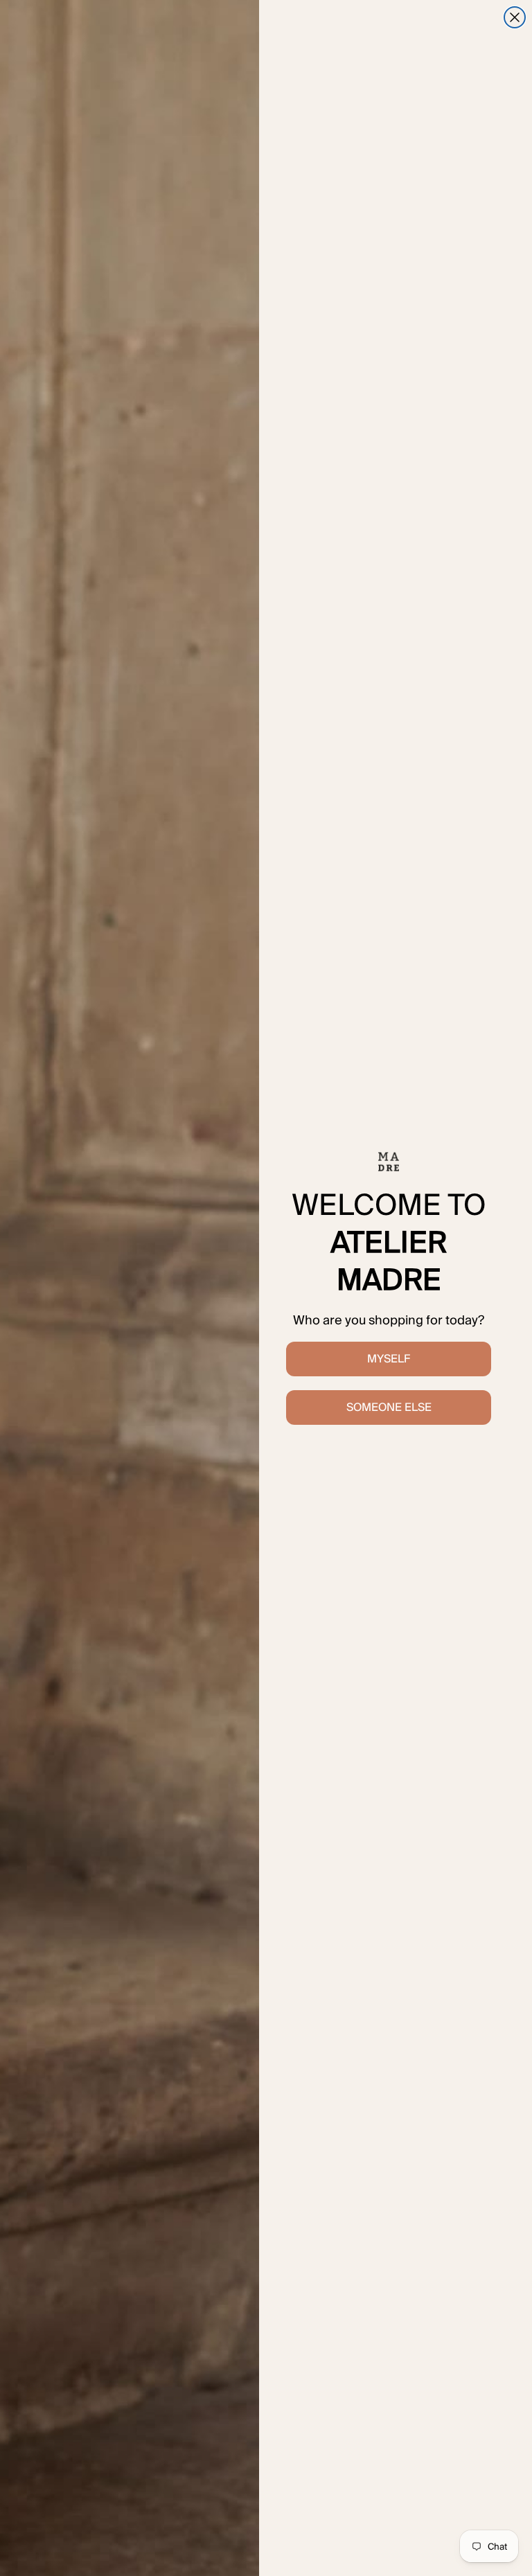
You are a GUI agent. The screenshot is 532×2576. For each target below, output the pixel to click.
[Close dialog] (515, 17)
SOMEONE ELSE (389, 1407)
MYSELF (389, 1359)
